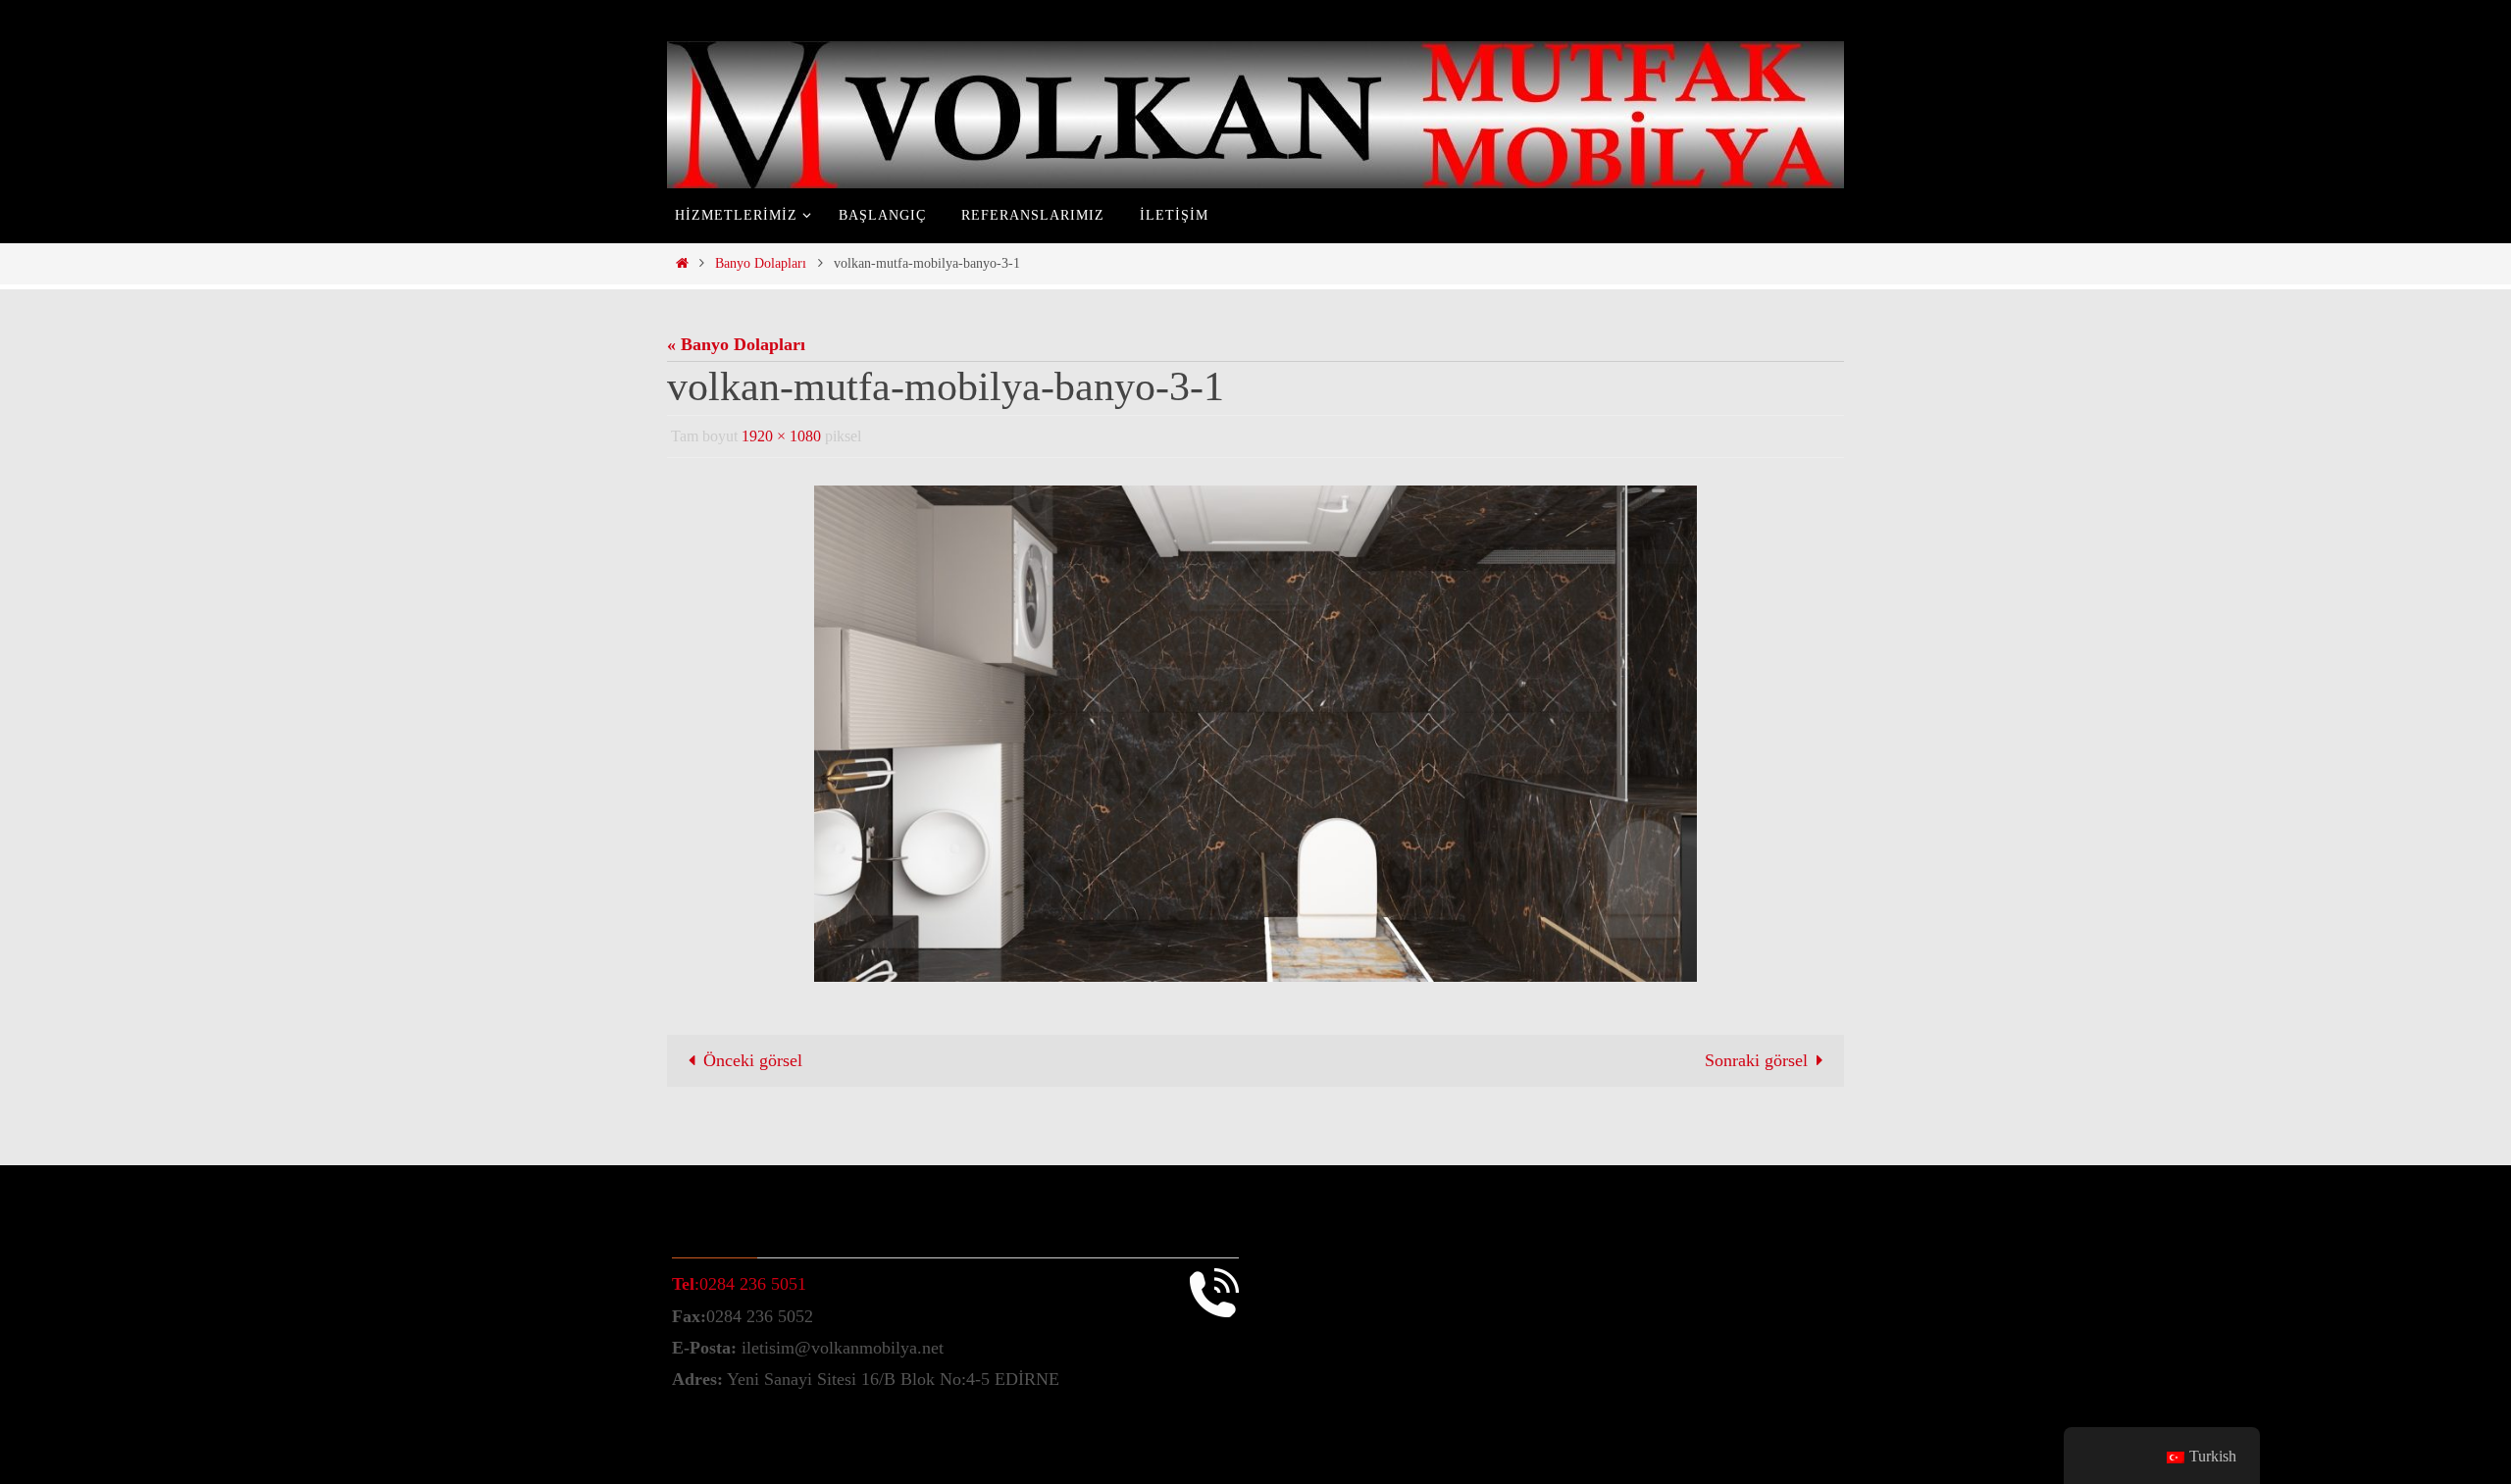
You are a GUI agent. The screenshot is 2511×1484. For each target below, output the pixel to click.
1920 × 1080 (781, 436)
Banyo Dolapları (761, 263)
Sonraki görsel (1756, 1060)
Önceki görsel (753, 1060)
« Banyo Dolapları (736, 344)
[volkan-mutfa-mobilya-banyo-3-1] (1255, 734)
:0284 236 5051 (739, 1284)
